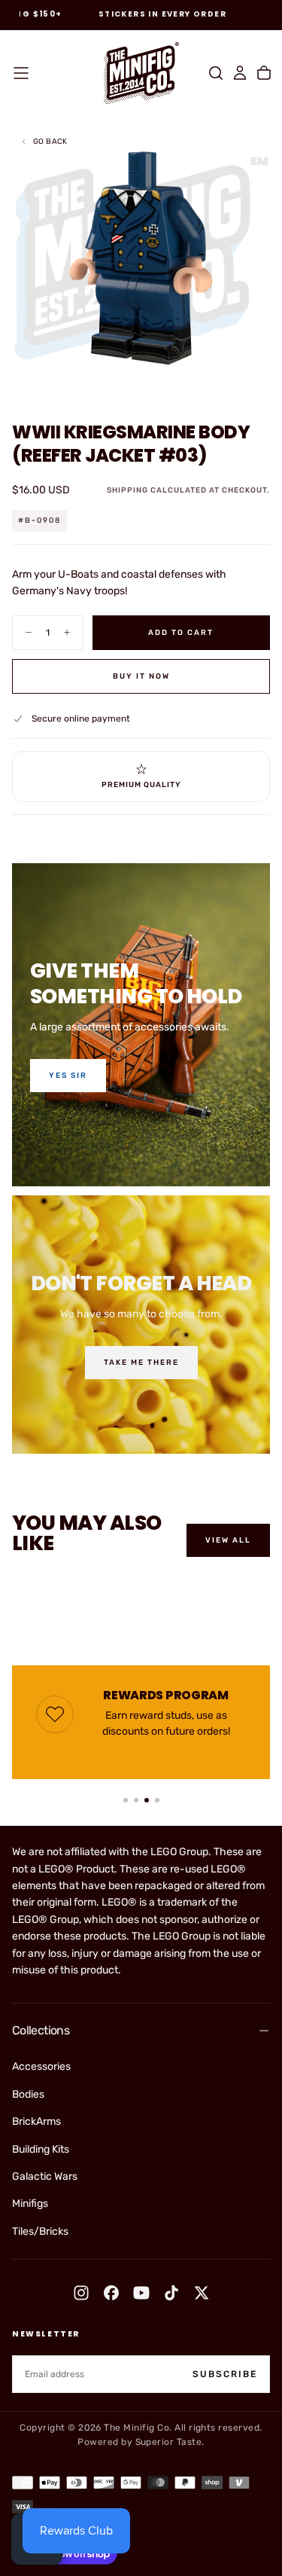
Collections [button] (41, 2030)
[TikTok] (171, 2293)
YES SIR (68, 1076)
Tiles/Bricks (40, 2231)
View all (228, 1540)
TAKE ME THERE (141, 1363)
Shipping (127, 490)
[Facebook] (111, 2293)
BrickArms (36, 2121)
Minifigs (30, 2204)
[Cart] (264, 73)
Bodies (28, 2094)
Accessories (41, 2066)
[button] (21, 73)
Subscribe (225, 2374)
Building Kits (41, 2149)
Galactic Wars (45, 2176)
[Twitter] (202, 2293)
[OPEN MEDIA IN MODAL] (262, 380)
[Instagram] (81, 2293)
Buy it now (141, 676)
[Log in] (240, 73)
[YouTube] (141, 2293)
